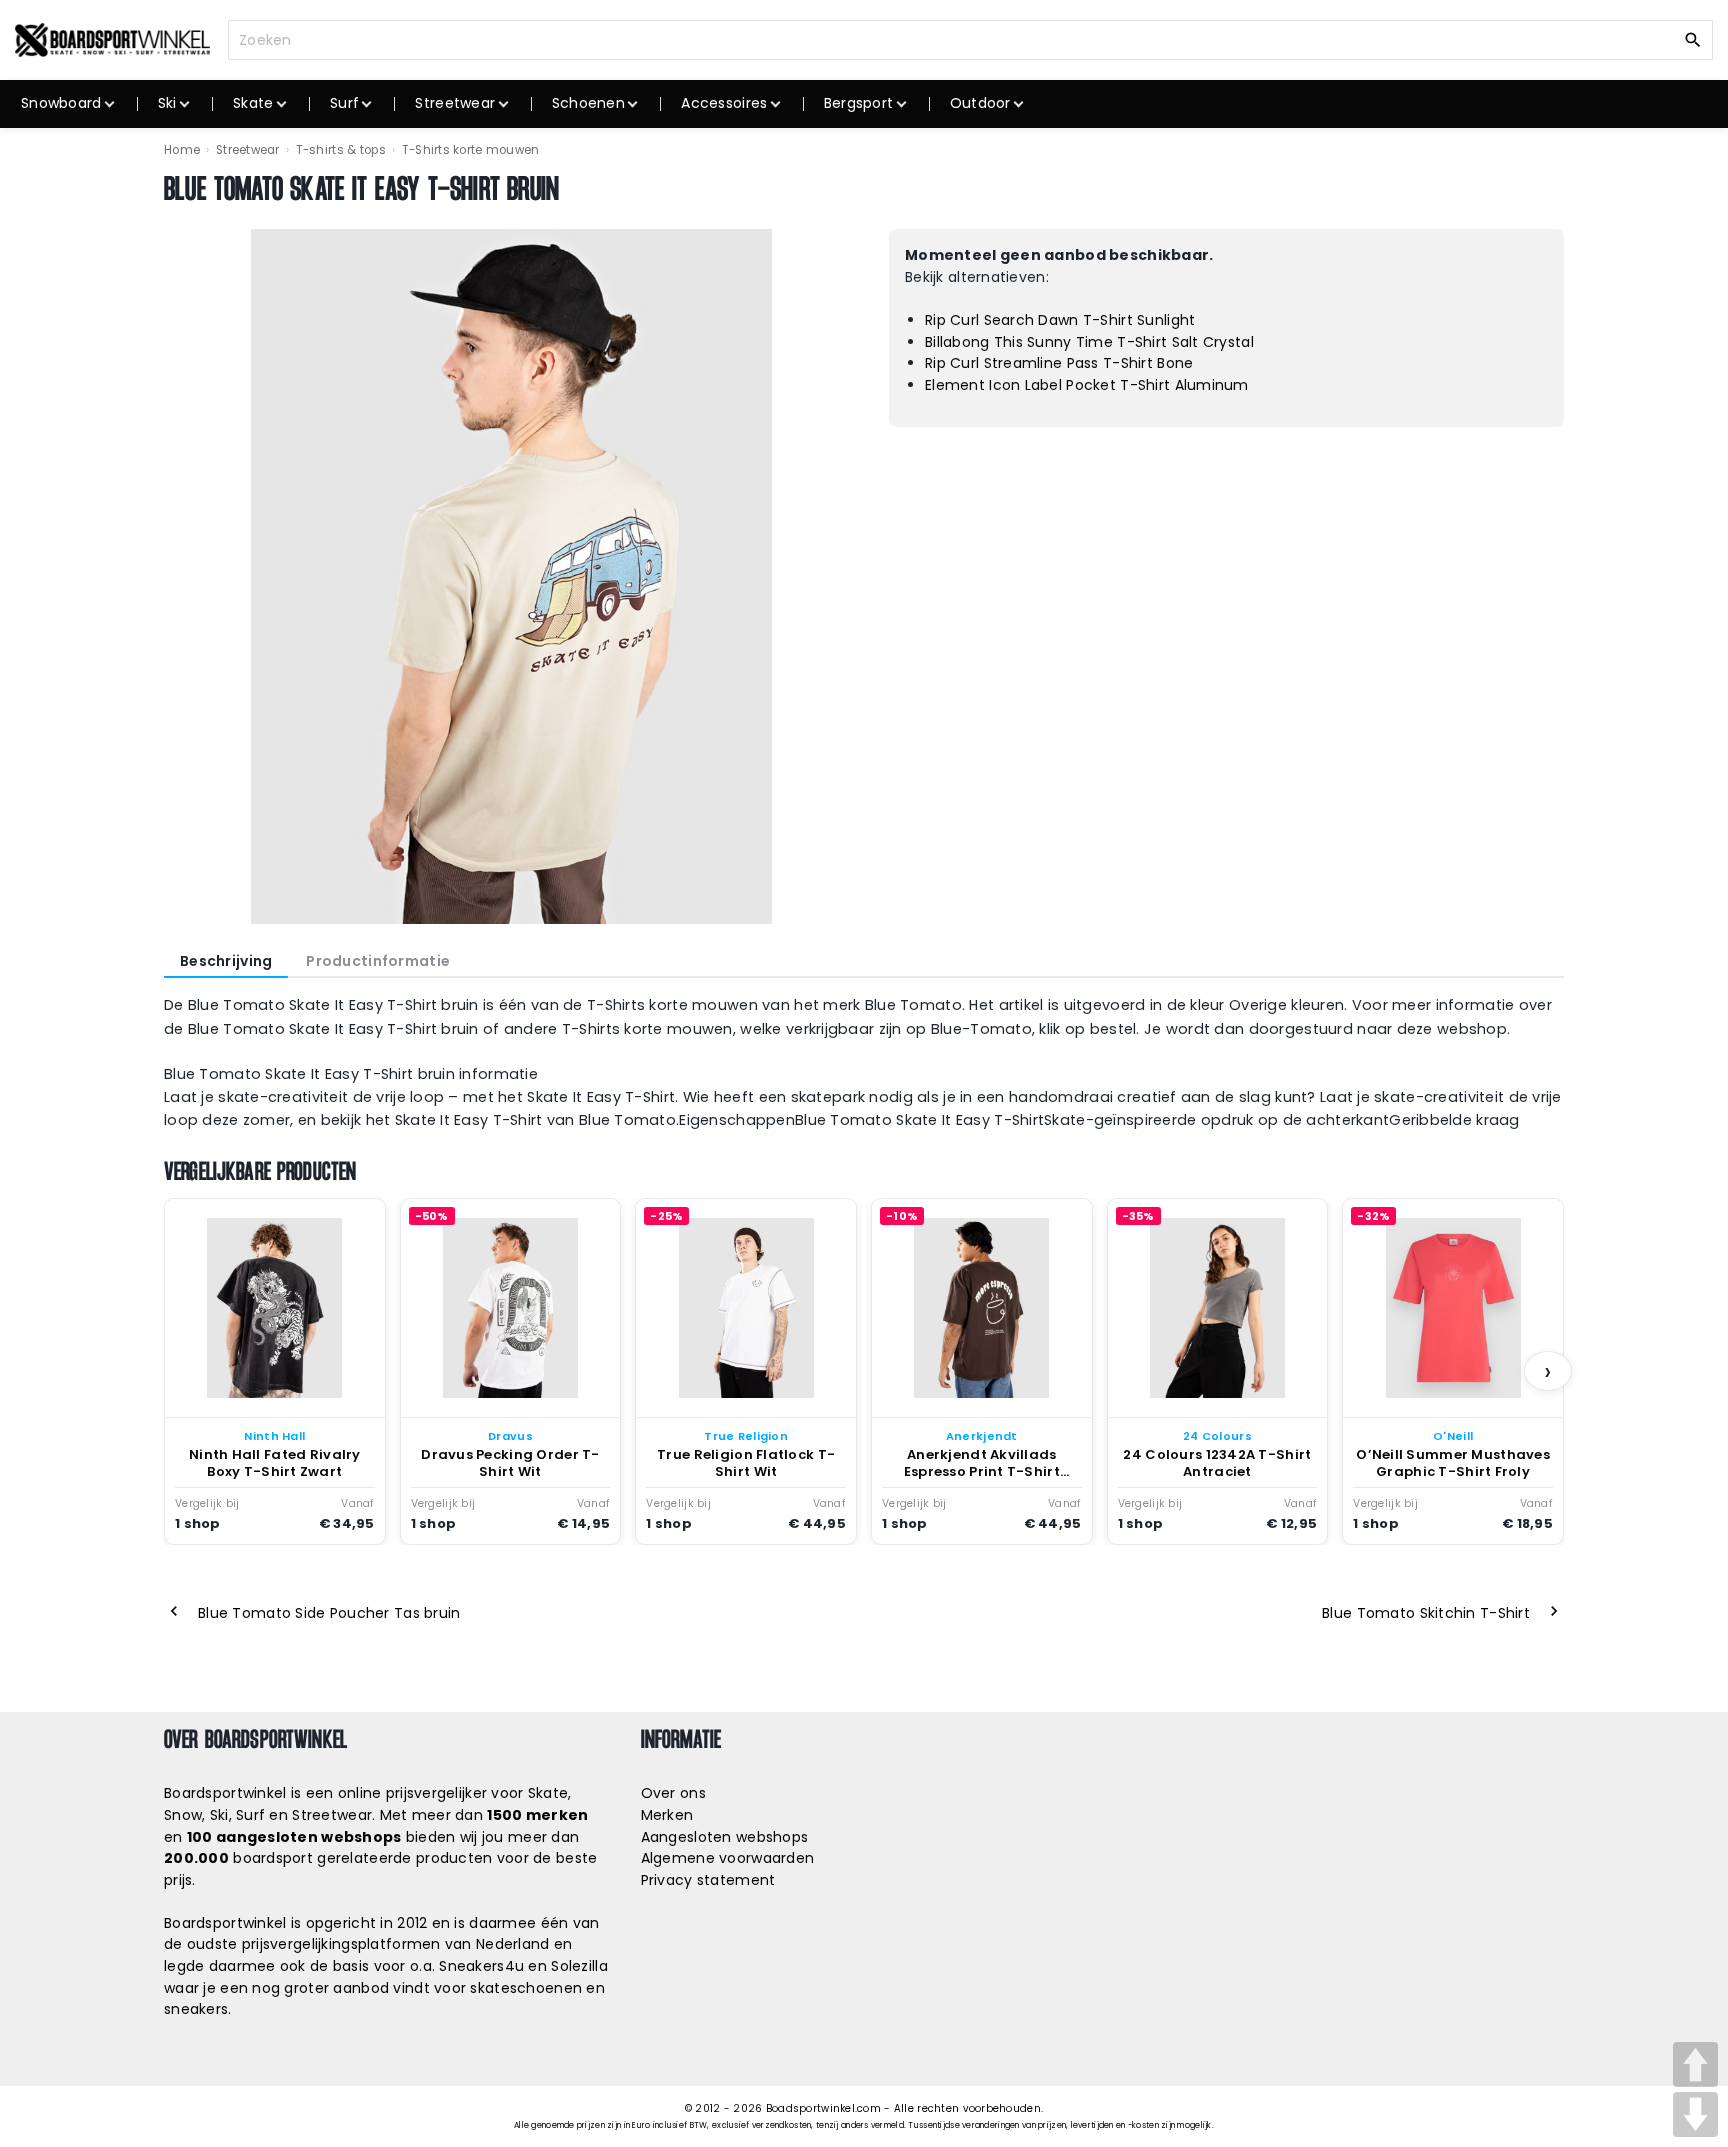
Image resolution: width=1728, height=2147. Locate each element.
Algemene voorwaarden (728, 1858)
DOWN (1695, 2114)
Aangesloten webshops (725, 1837)
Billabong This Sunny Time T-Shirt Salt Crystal (1089, 342)
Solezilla (579, 1966)
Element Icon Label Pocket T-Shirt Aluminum (1087, 385)
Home (182, 150)
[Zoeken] (1693, 39)
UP (1695, 2064)
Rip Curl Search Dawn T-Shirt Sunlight (1060, 320)
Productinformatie (378, 961)
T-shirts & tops (341, 150)
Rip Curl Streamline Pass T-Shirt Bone (1059, 363)
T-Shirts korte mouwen (471, 150)
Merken (667, 1815)
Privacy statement (708, 1880)
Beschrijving (226, 961)
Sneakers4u (481, 1966)
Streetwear (248, 150)
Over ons (673, 1793)
